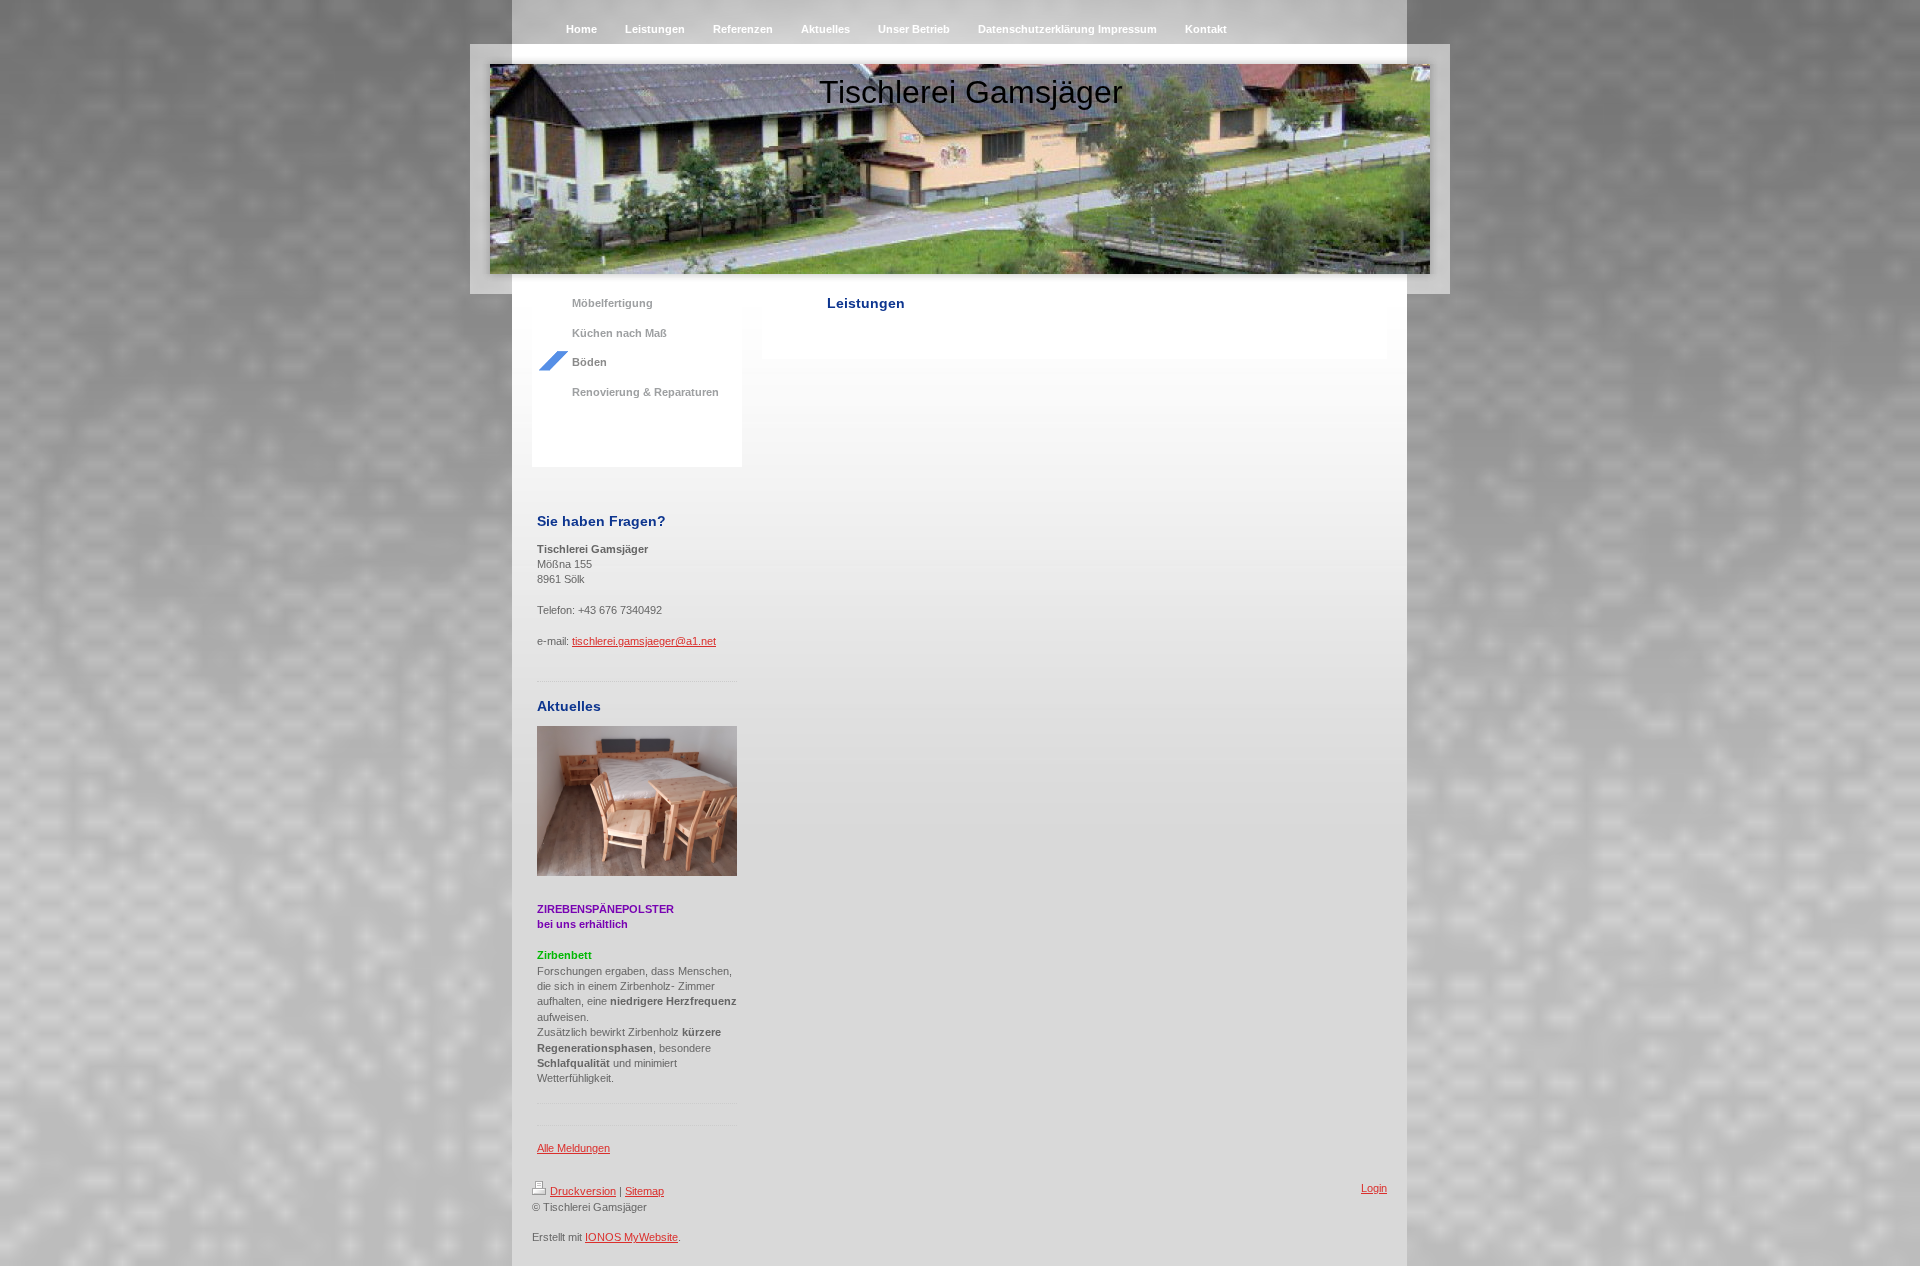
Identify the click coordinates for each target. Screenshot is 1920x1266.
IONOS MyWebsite (631, 1237)
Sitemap (644, 1191)
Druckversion (583, 1191)
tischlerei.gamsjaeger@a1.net (644, 641)
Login (1374, 1188)
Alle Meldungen (573, 1148)
